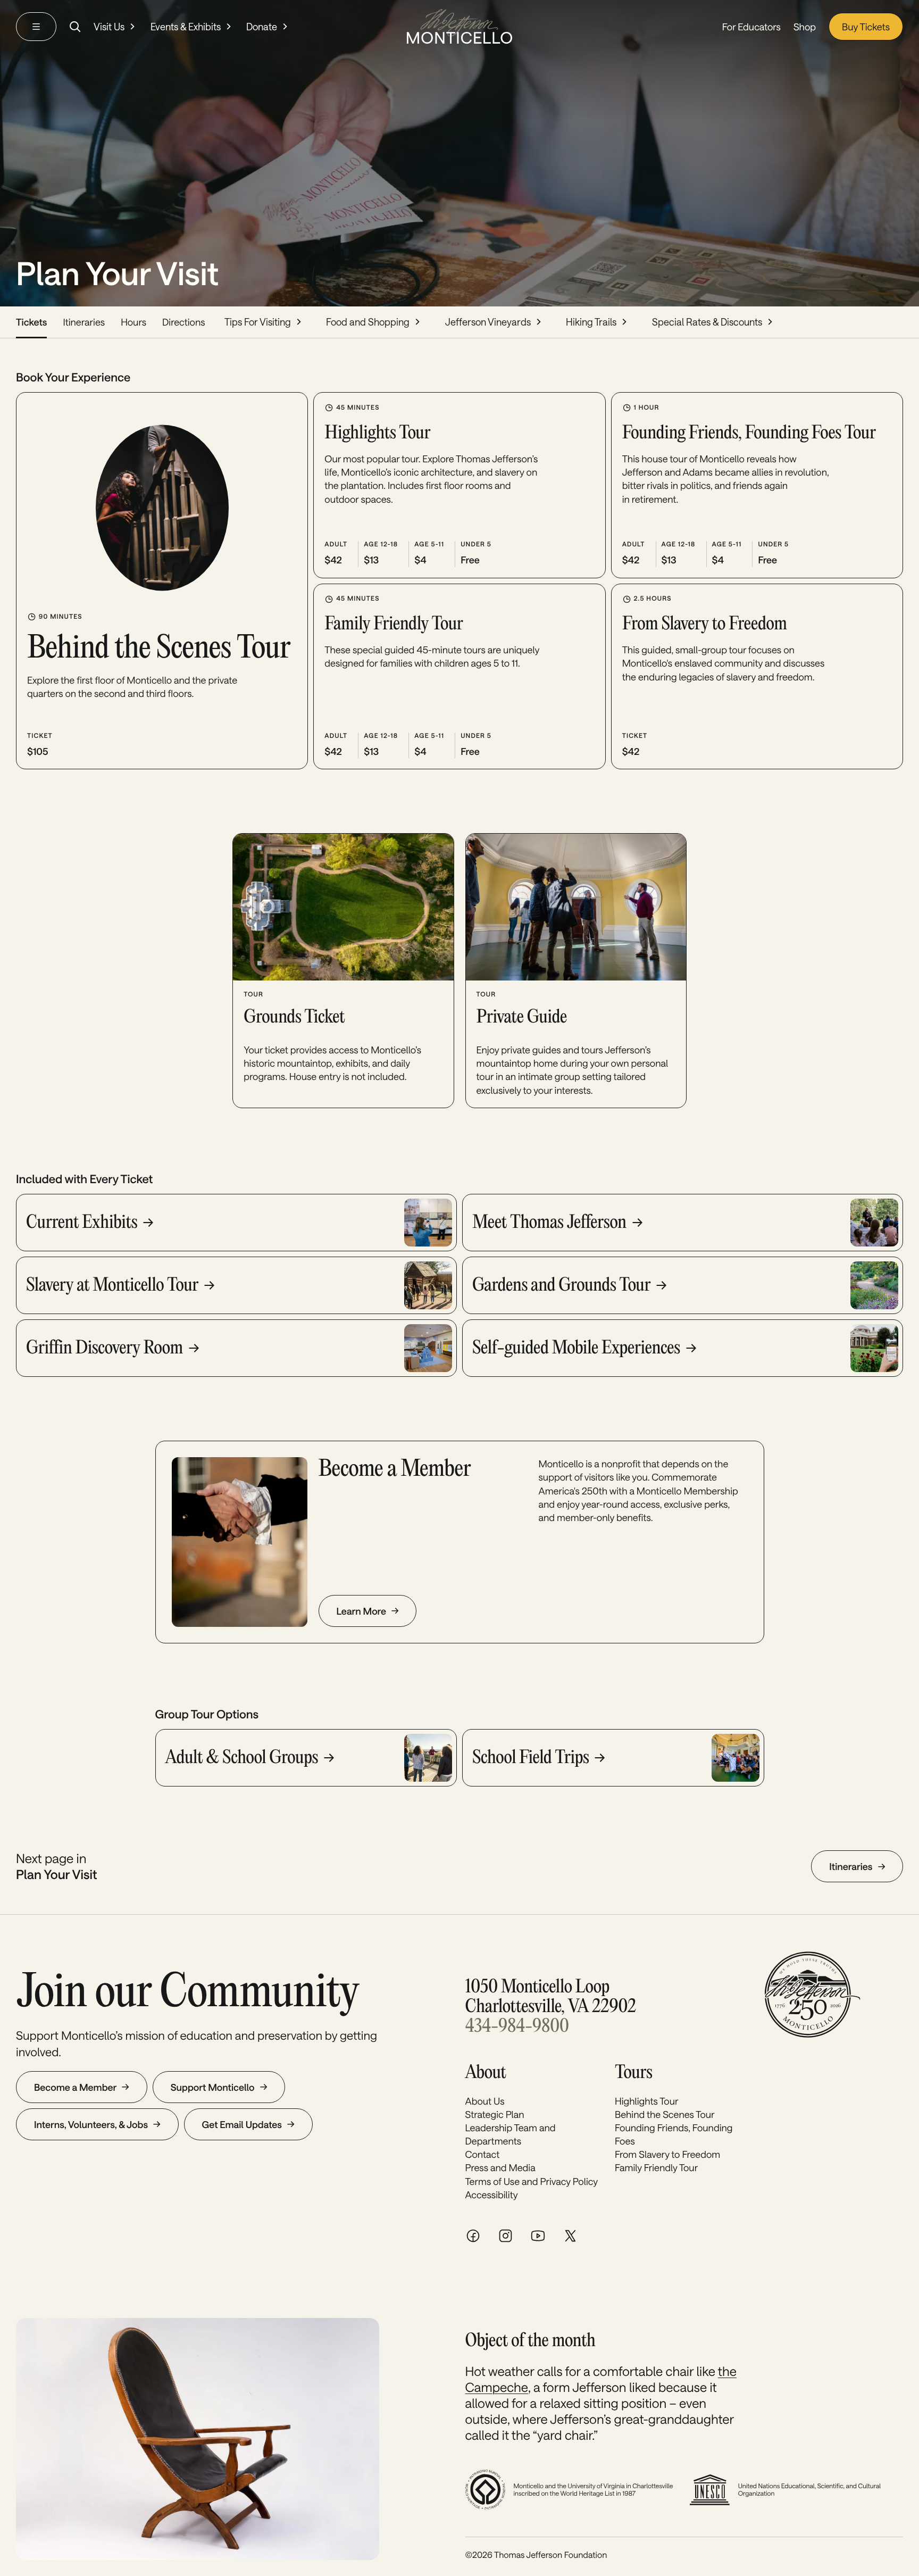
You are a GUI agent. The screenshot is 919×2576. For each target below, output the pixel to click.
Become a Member (75, 2087)
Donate (262, 27)
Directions (184, 322)
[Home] (459, 26)
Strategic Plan (495, 2114)
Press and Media (500, 2167)
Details (145, 744)
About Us (485, 2101)
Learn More (361, 1611)
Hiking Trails (591, 322)
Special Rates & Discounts (707, 322)
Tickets (31, 322)
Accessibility (492, 2195)
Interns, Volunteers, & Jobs (91, 2124)
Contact (483, 2154)
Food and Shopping (368, 322)
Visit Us (109, 27)
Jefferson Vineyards (488, 322)
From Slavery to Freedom (667, 2154)
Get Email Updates (242, 2124)
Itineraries (84, 322)
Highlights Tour (647, 2101)
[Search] (75, 27)
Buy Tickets (866, 27)
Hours (133, 322)
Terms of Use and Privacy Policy (532, 2181)
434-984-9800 (517, 2027)
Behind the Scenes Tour (665, 2114)
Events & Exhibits (186, 27)
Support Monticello (213, 2087)
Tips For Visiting (258, 322)
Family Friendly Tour (656, 2167)
